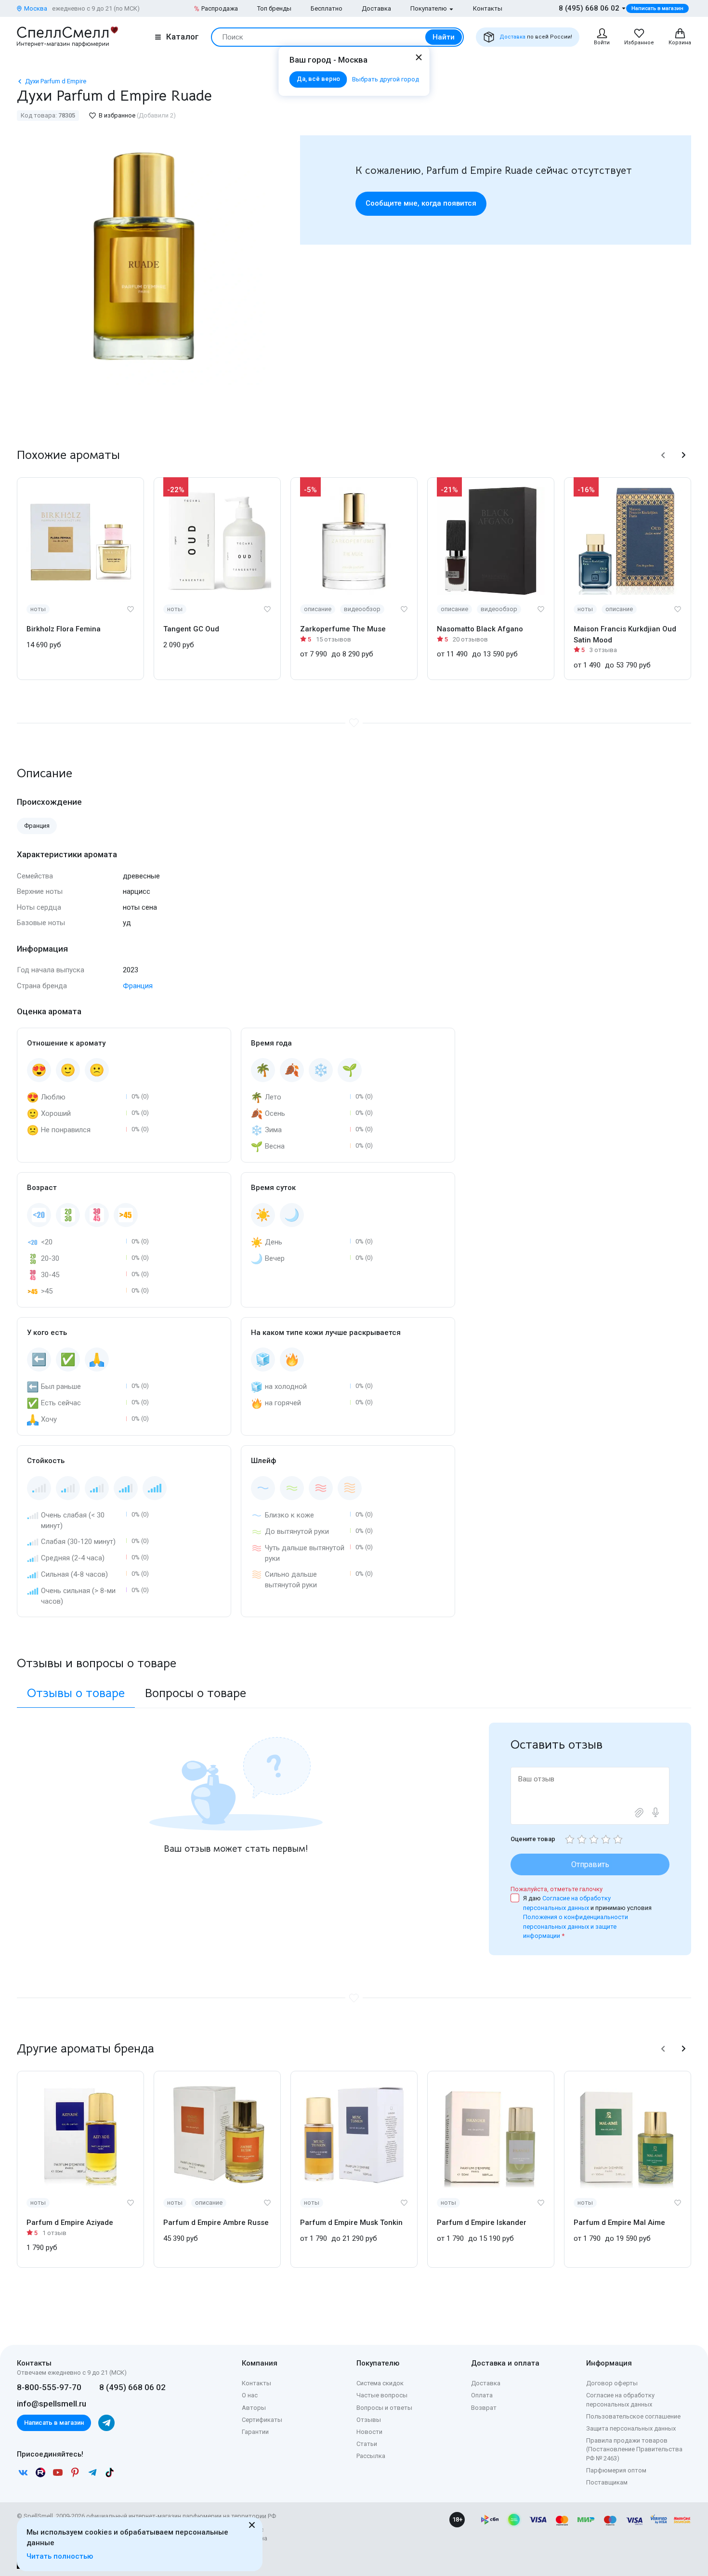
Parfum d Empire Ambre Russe (216, 2223)
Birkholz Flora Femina (64, 629)
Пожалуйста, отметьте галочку (557, 1889)
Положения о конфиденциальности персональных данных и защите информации (576, 1926)
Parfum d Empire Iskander (482, 2223)
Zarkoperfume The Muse (343, 629)
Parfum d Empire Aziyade (70, 2223)
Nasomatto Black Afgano (480, 629)
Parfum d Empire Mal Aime (619, 2223)
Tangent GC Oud (191, 629)
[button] (663, 455)
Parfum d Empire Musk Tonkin (351, 2223)
